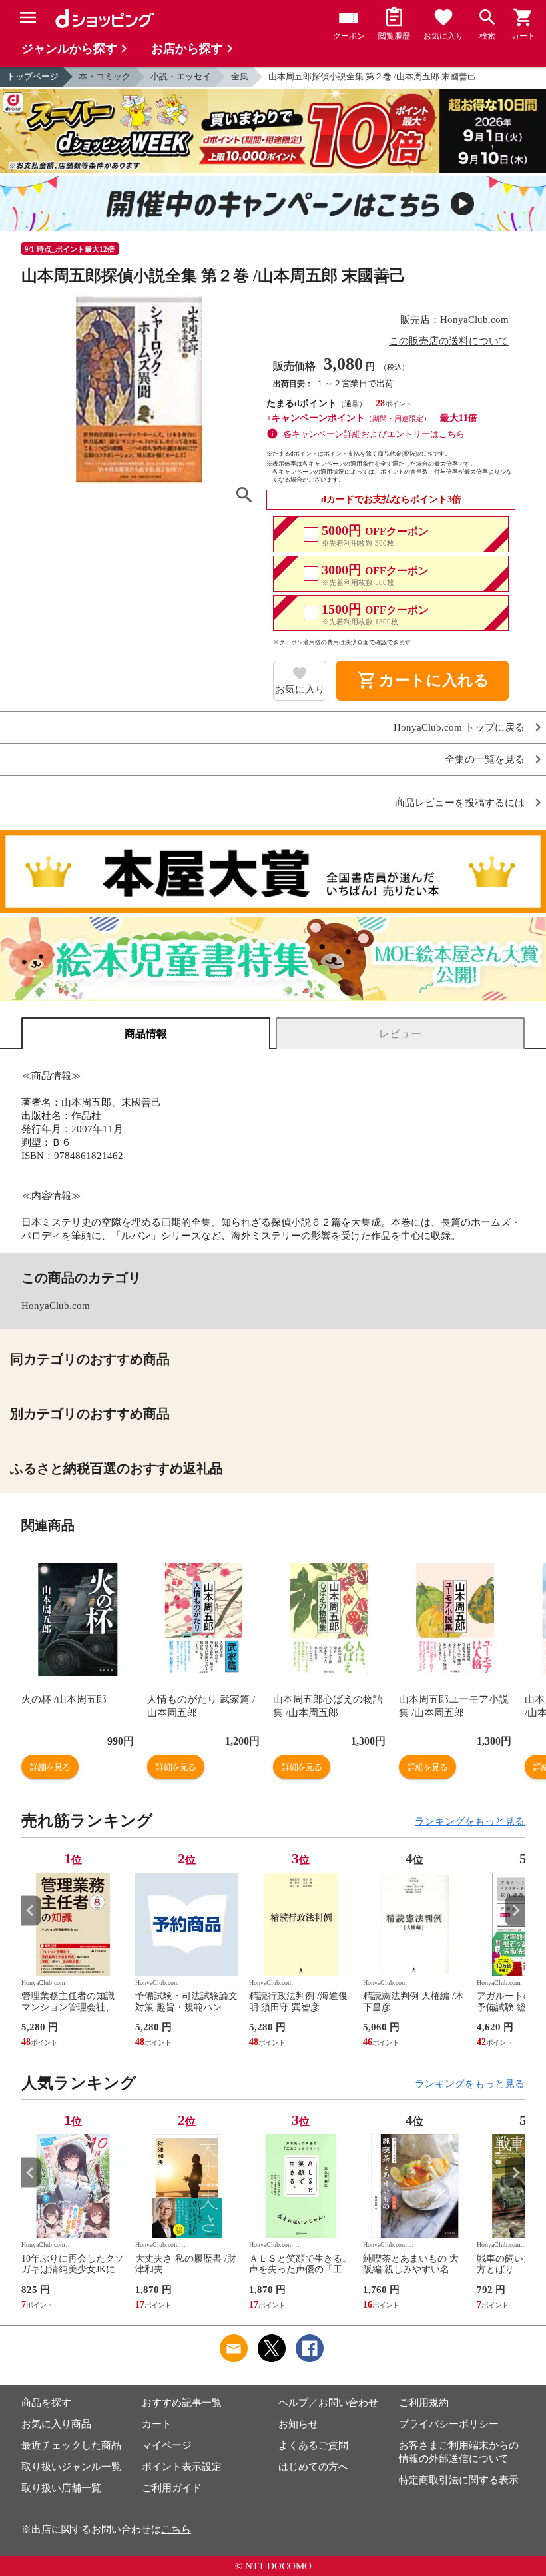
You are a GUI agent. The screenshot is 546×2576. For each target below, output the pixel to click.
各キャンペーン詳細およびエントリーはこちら (374, 434)
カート (157, 2424)
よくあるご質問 (313, 2445)
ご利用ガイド (172, 2488)
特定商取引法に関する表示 (459, 2480)
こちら (176, 2529)
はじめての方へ (313, 2467)
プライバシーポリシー (449, 2424)
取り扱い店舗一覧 (61, 2488)
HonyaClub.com (56, 1306)
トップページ (33, 76)
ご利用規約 (424, 2403)
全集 (240, 76)
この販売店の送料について (449, 341)
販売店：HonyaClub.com (454, 320)
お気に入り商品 (56, 2424)
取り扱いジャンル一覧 (71, 2467)
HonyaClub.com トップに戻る (459, 728)
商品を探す (46, 2403)
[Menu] (28, 17)
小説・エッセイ (181, 76)
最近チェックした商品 (71, 2445)
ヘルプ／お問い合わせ (328, 2403)
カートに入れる (423, 681)
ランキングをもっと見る (470, 1821)
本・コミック (105, 76)
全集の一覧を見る (485, 760)
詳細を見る (50, 1767)
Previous (31, 1910)
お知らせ (298, 2424)
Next (515, 1910)
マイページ (167, 2445)
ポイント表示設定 (182, 2467)
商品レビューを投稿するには (460, 803)
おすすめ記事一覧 (182, 2403)
